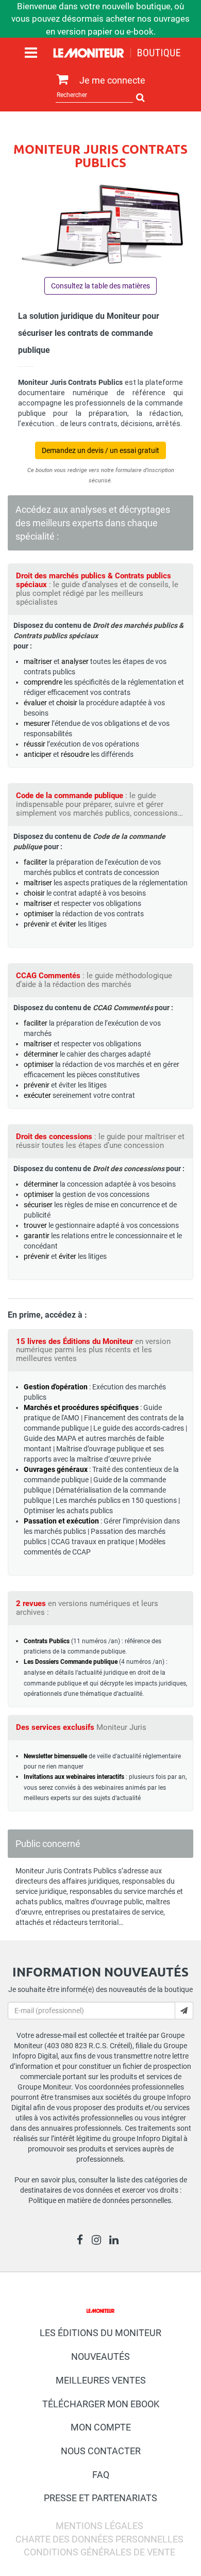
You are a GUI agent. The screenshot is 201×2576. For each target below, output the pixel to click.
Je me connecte (112, 80)
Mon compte (101, 2427)
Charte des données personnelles (99, 2539)
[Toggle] (31, 53)
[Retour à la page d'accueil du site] (117, 55)
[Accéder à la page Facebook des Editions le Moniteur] (83, 2241)
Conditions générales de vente (99, 2552)
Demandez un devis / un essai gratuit (100, 450)
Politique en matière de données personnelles (100, 2200)
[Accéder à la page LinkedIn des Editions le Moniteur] (117, 2241)
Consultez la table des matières (100, 286)
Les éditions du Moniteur (100, 2333)
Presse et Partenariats (100, 2498)
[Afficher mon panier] (60, 80)
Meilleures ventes (101, 2380)
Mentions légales (99, 2526)
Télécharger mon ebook (101, 2404)
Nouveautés (100, 2356)
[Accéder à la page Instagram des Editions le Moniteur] (99, 2241)
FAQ (101, 2475)
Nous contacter (101, 2451)
